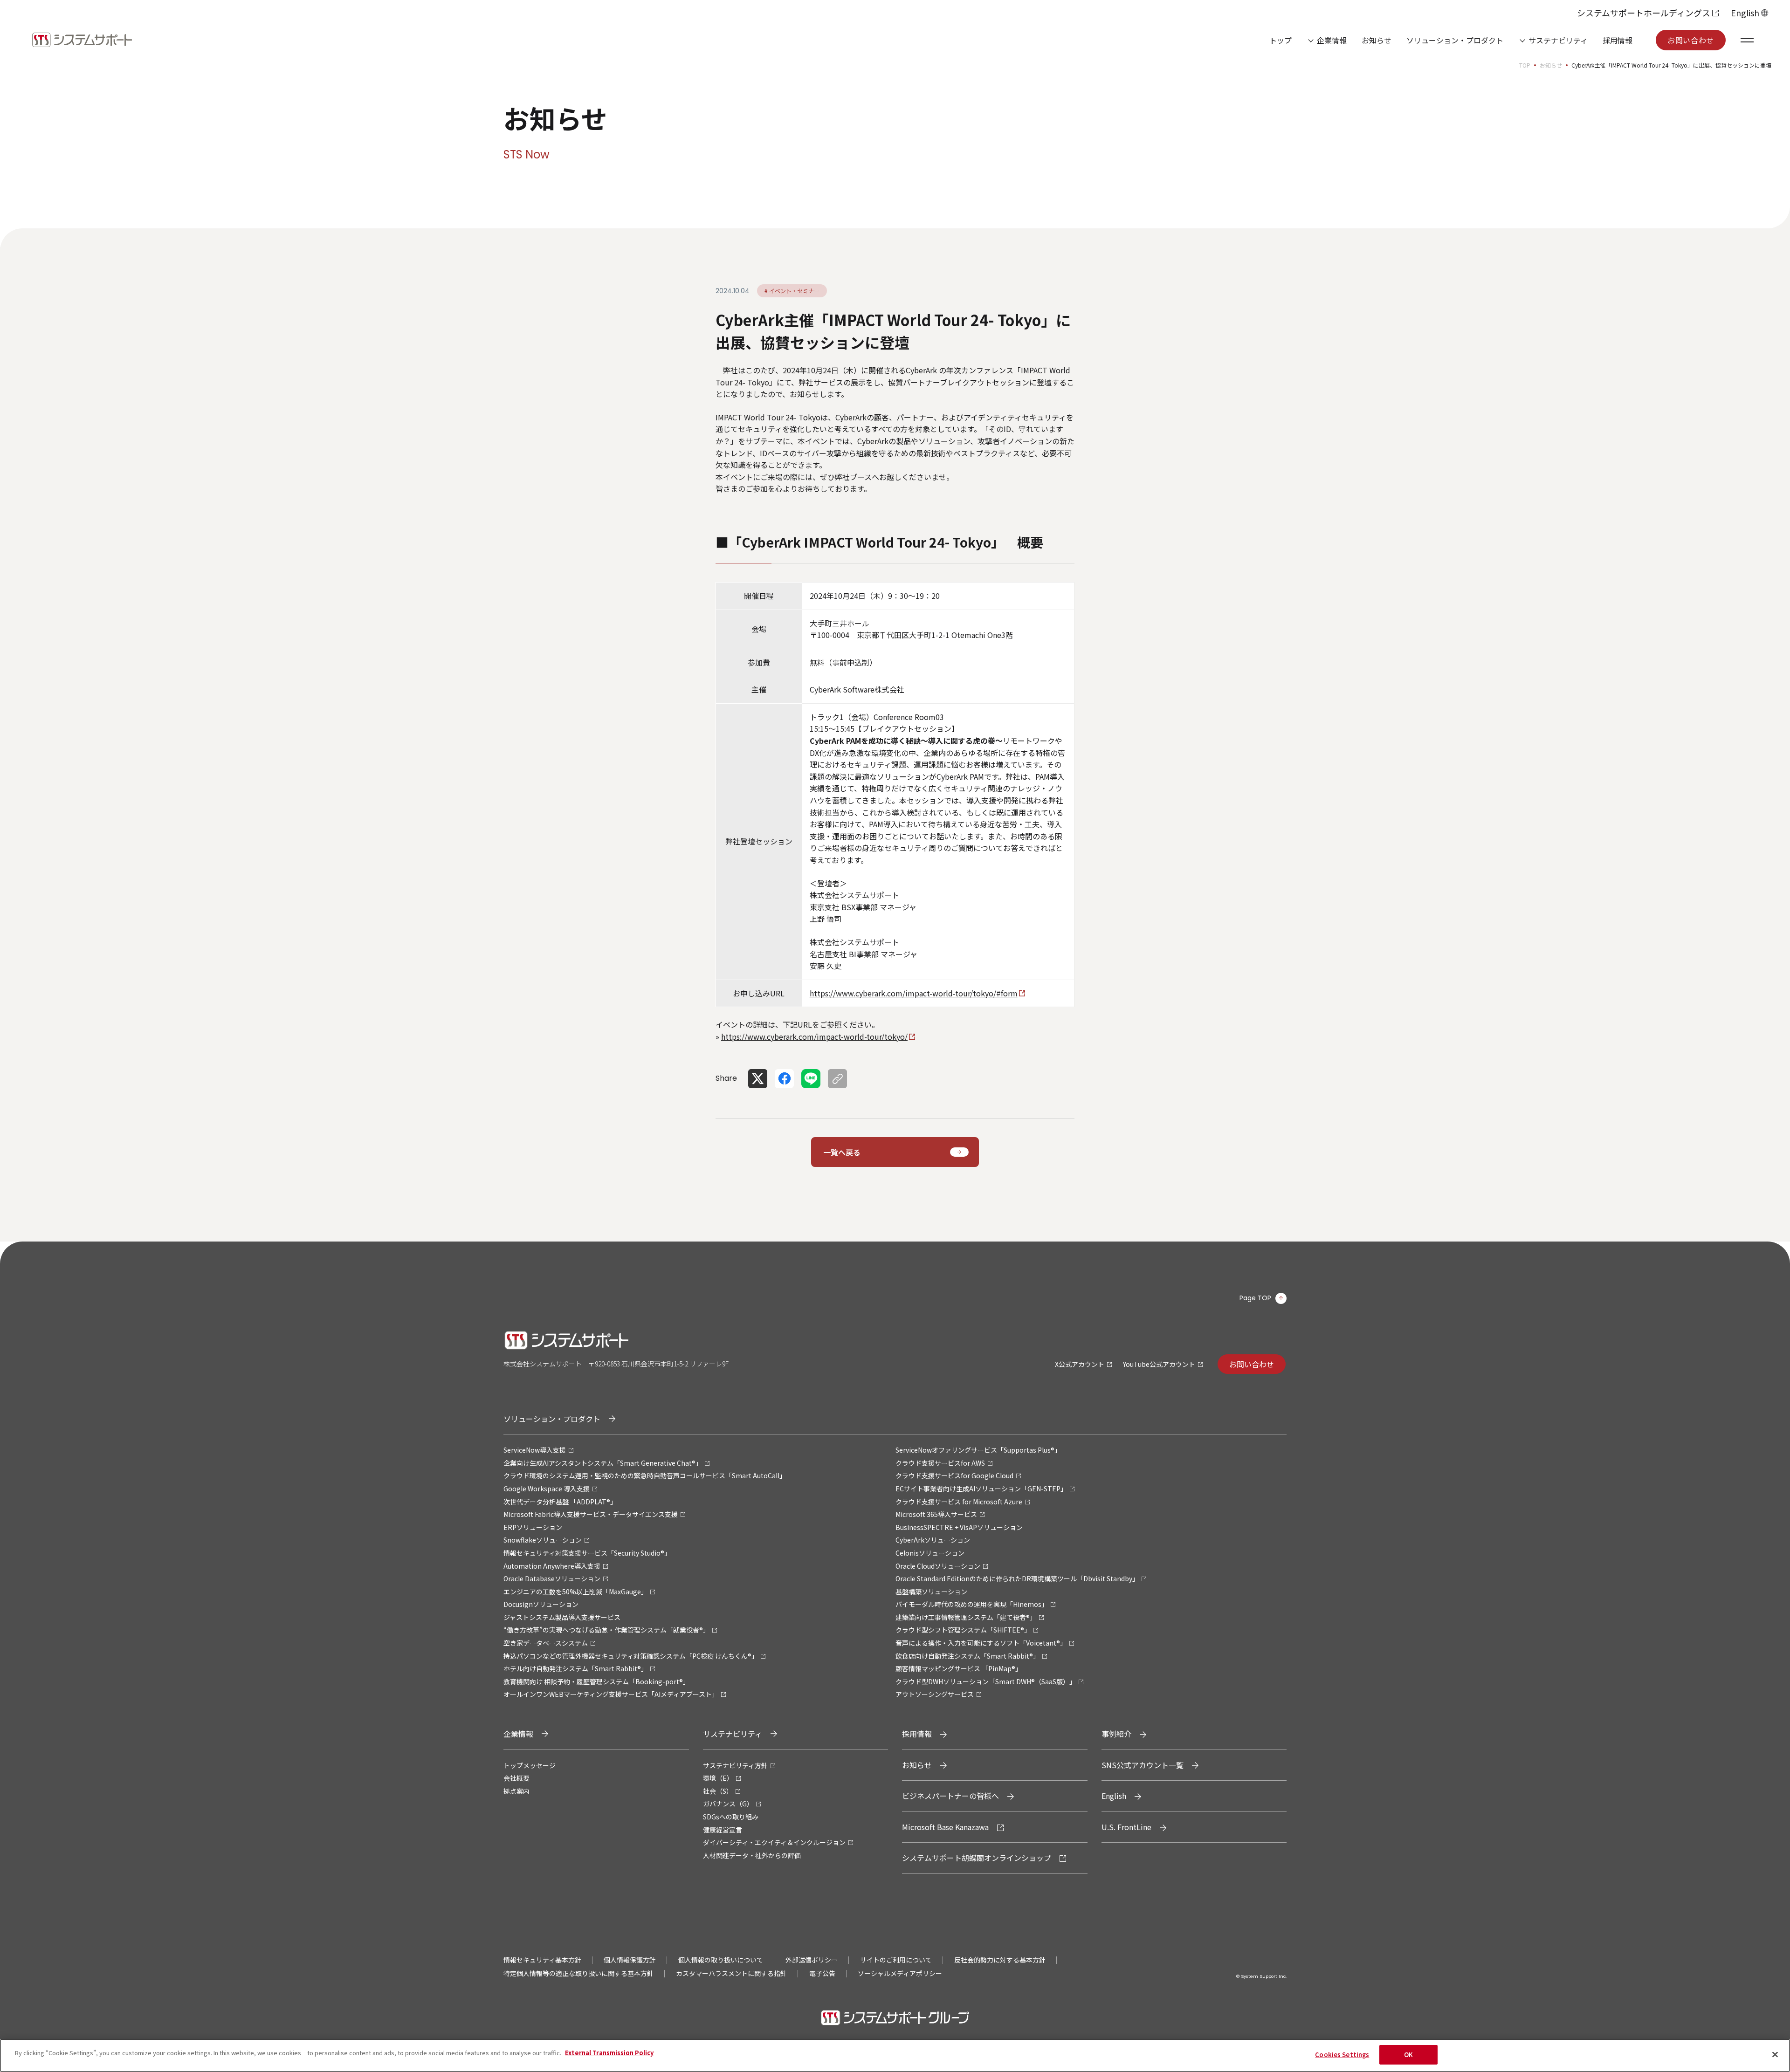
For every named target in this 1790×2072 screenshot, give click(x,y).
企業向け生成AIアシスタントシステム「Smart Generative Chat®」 (603, 1463)
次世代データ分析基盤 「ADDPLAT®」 (560, 1502)
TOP (1525, 65)
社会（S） (718, 1791)
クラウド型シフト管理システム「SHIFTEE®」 (963, 1630)
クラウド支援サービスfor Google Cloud (954, 1475)
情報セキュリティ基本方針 (542, 1960)
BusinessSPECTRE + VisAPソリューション (959, 1527)
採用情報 (1618, 40)
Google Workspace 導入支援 (547, 1489)
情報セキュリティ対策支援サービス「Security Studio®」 (587, 1553)
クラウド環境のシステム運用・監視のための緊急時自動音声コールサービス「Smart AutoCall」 (645, 1475)
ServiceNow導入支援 (535, 1450)
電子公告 (822, 1973)
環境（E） (718, 1778)
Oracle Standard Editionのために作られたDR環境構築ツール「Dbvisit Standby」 (1017, 1578)
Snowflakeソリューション (543, 1540)
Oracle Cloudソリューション (938, 1566)
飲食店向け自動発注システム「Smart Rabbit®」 (967, 1656)
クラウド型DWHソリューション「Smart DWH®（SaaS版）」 (986, 1681)
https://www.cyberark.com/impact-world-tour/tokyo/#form (914, 993)
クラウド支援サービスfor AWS (940, 1463)
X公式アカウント (1080, 1364)
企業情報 (1332, 40)
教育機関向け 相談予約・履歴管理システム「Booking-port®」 (596, 1681)
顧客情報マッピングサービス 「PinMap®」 (959, 1668)
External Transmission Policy (609, 2053)
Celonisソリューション (930, 1553)
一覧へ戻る (842, 1152)
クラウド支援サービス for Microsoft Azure (959, 1502)
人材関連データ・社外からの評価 (752, 1855)
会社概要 (516, 1778)
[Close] (1775, 2054)
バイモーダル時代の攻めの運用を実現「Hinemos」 (972, 1604)
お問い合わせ (1691, 40)
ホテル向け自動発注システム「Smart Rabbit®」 (575, 1668)
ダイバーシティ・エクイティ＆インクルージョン (774, 1842)
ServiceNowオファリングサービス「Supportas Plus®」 (978, 1450)
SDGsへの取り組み (731, 1817)
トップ (1281, 40)
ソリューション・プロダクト (1455, 40)
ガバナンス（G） (728, 1804)
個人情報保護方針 (630, 1960)
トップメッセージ (530, 1765)
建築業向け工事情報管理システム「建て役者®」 (966, 1617)
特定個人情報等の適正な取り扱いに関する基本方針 (578, 1973)
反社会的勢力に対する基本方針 (1000, 1960)
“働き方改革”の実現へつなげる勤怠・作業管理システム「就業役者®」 (606, 1630)
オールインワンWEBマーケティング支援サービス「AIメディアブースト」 (611, 1694)
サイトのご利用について (896, 1960)
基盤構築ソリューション (931, 1592)
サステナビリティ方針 (735, 1765)
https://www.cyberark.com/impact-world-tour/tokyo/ (814, 1036)
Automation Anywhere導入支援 (552, 1566)
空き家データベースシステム (546, 1643)
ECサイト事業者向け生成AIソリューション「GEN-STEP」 (981, 1489)
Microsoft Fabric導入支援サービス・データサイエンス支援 (591, 1514)
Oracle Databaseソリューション (552, 1578)
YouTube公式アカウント (1159, 1364)
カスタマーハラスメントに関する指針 (731, 1973)
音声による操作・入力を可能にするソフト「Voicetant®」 (981, 1643)
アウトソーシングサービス (935, 1694)
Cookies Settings (1342, 2055)
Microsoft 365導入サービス (936, 1514)
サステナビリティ (1558, 40)
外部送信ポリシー (812, 1960)
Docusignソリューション (541, 1604)
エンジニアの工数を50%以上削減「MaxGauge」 (575, 1592)
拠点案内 (516, 1791)
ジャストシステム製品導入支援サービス (562, 1617)
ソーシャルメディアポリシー (900, 1973)
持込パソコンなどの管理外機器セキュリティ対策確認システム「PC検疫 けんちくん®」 (631, 1656)
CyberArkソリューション (933, 1540)
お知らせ (1377, 40)
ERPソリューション (533, 1527)
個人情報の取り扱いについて (721, 1960)
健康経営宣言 (723, 1830)
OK (1408, 2055)
